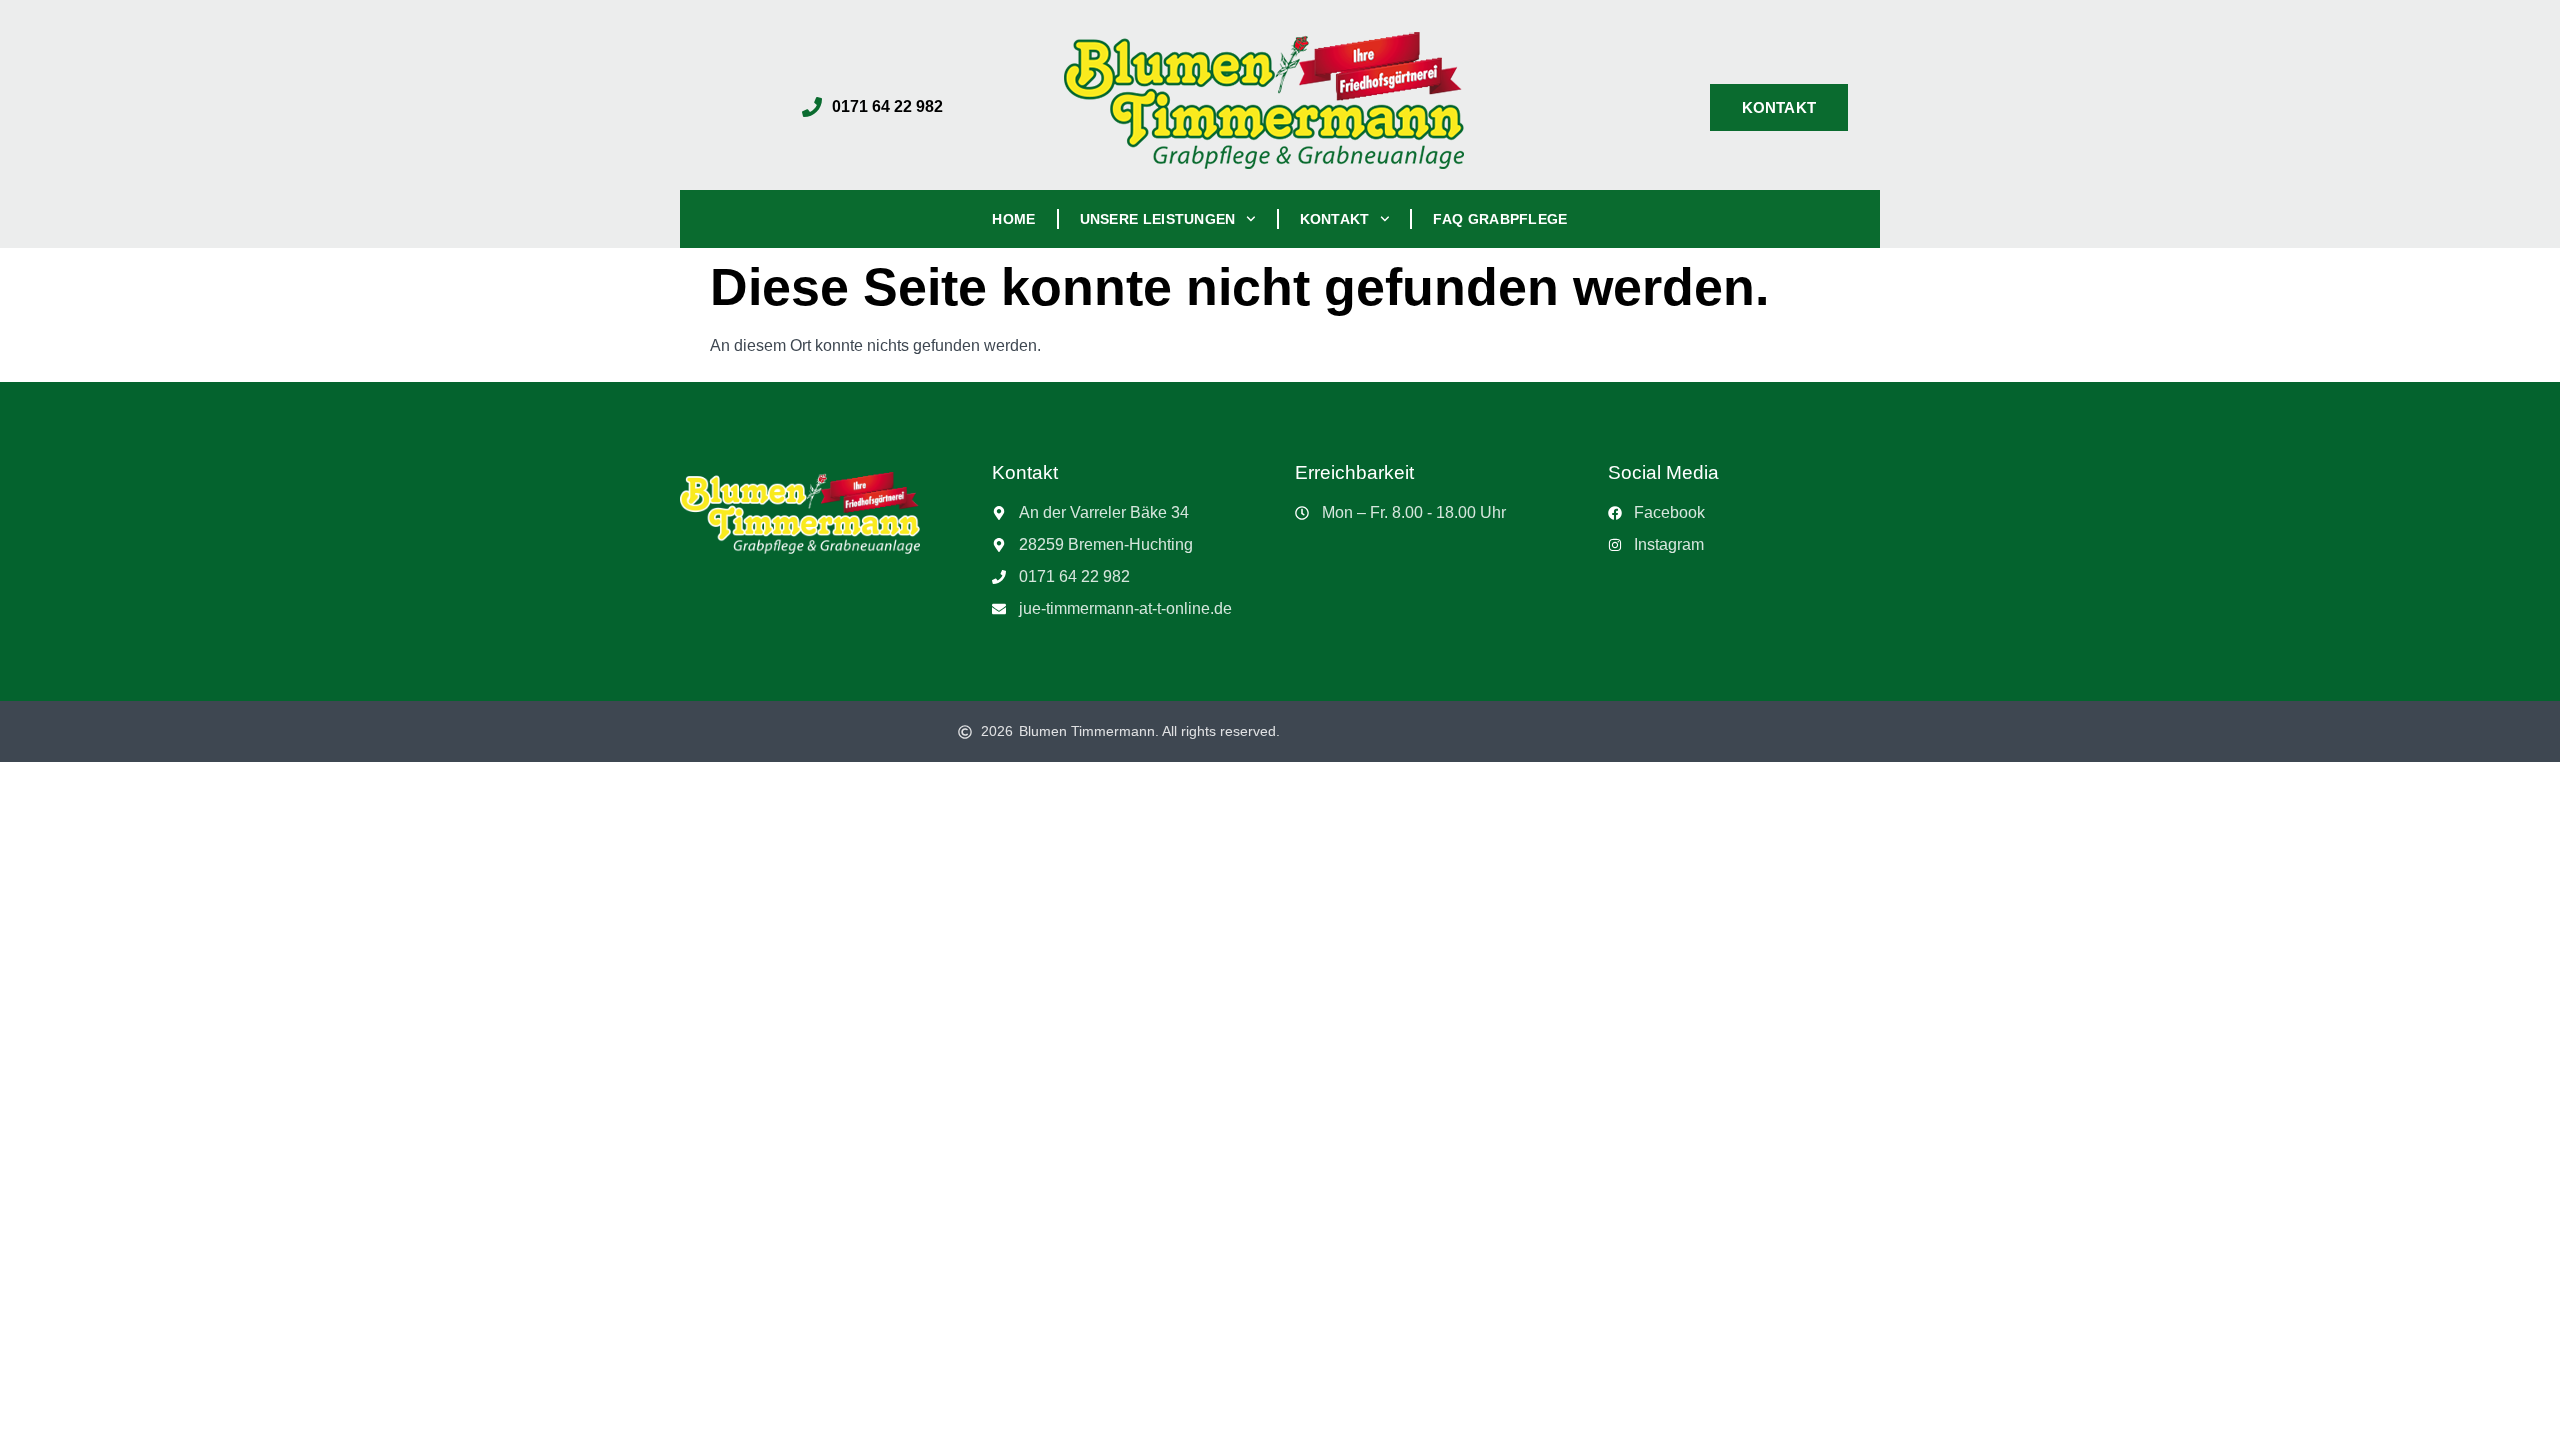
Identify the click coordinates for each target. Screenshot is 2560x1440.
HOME (1013, 219)
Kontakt (1335, 219)
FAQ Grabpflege (1500, 219)
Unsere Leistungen (1158, 219)
